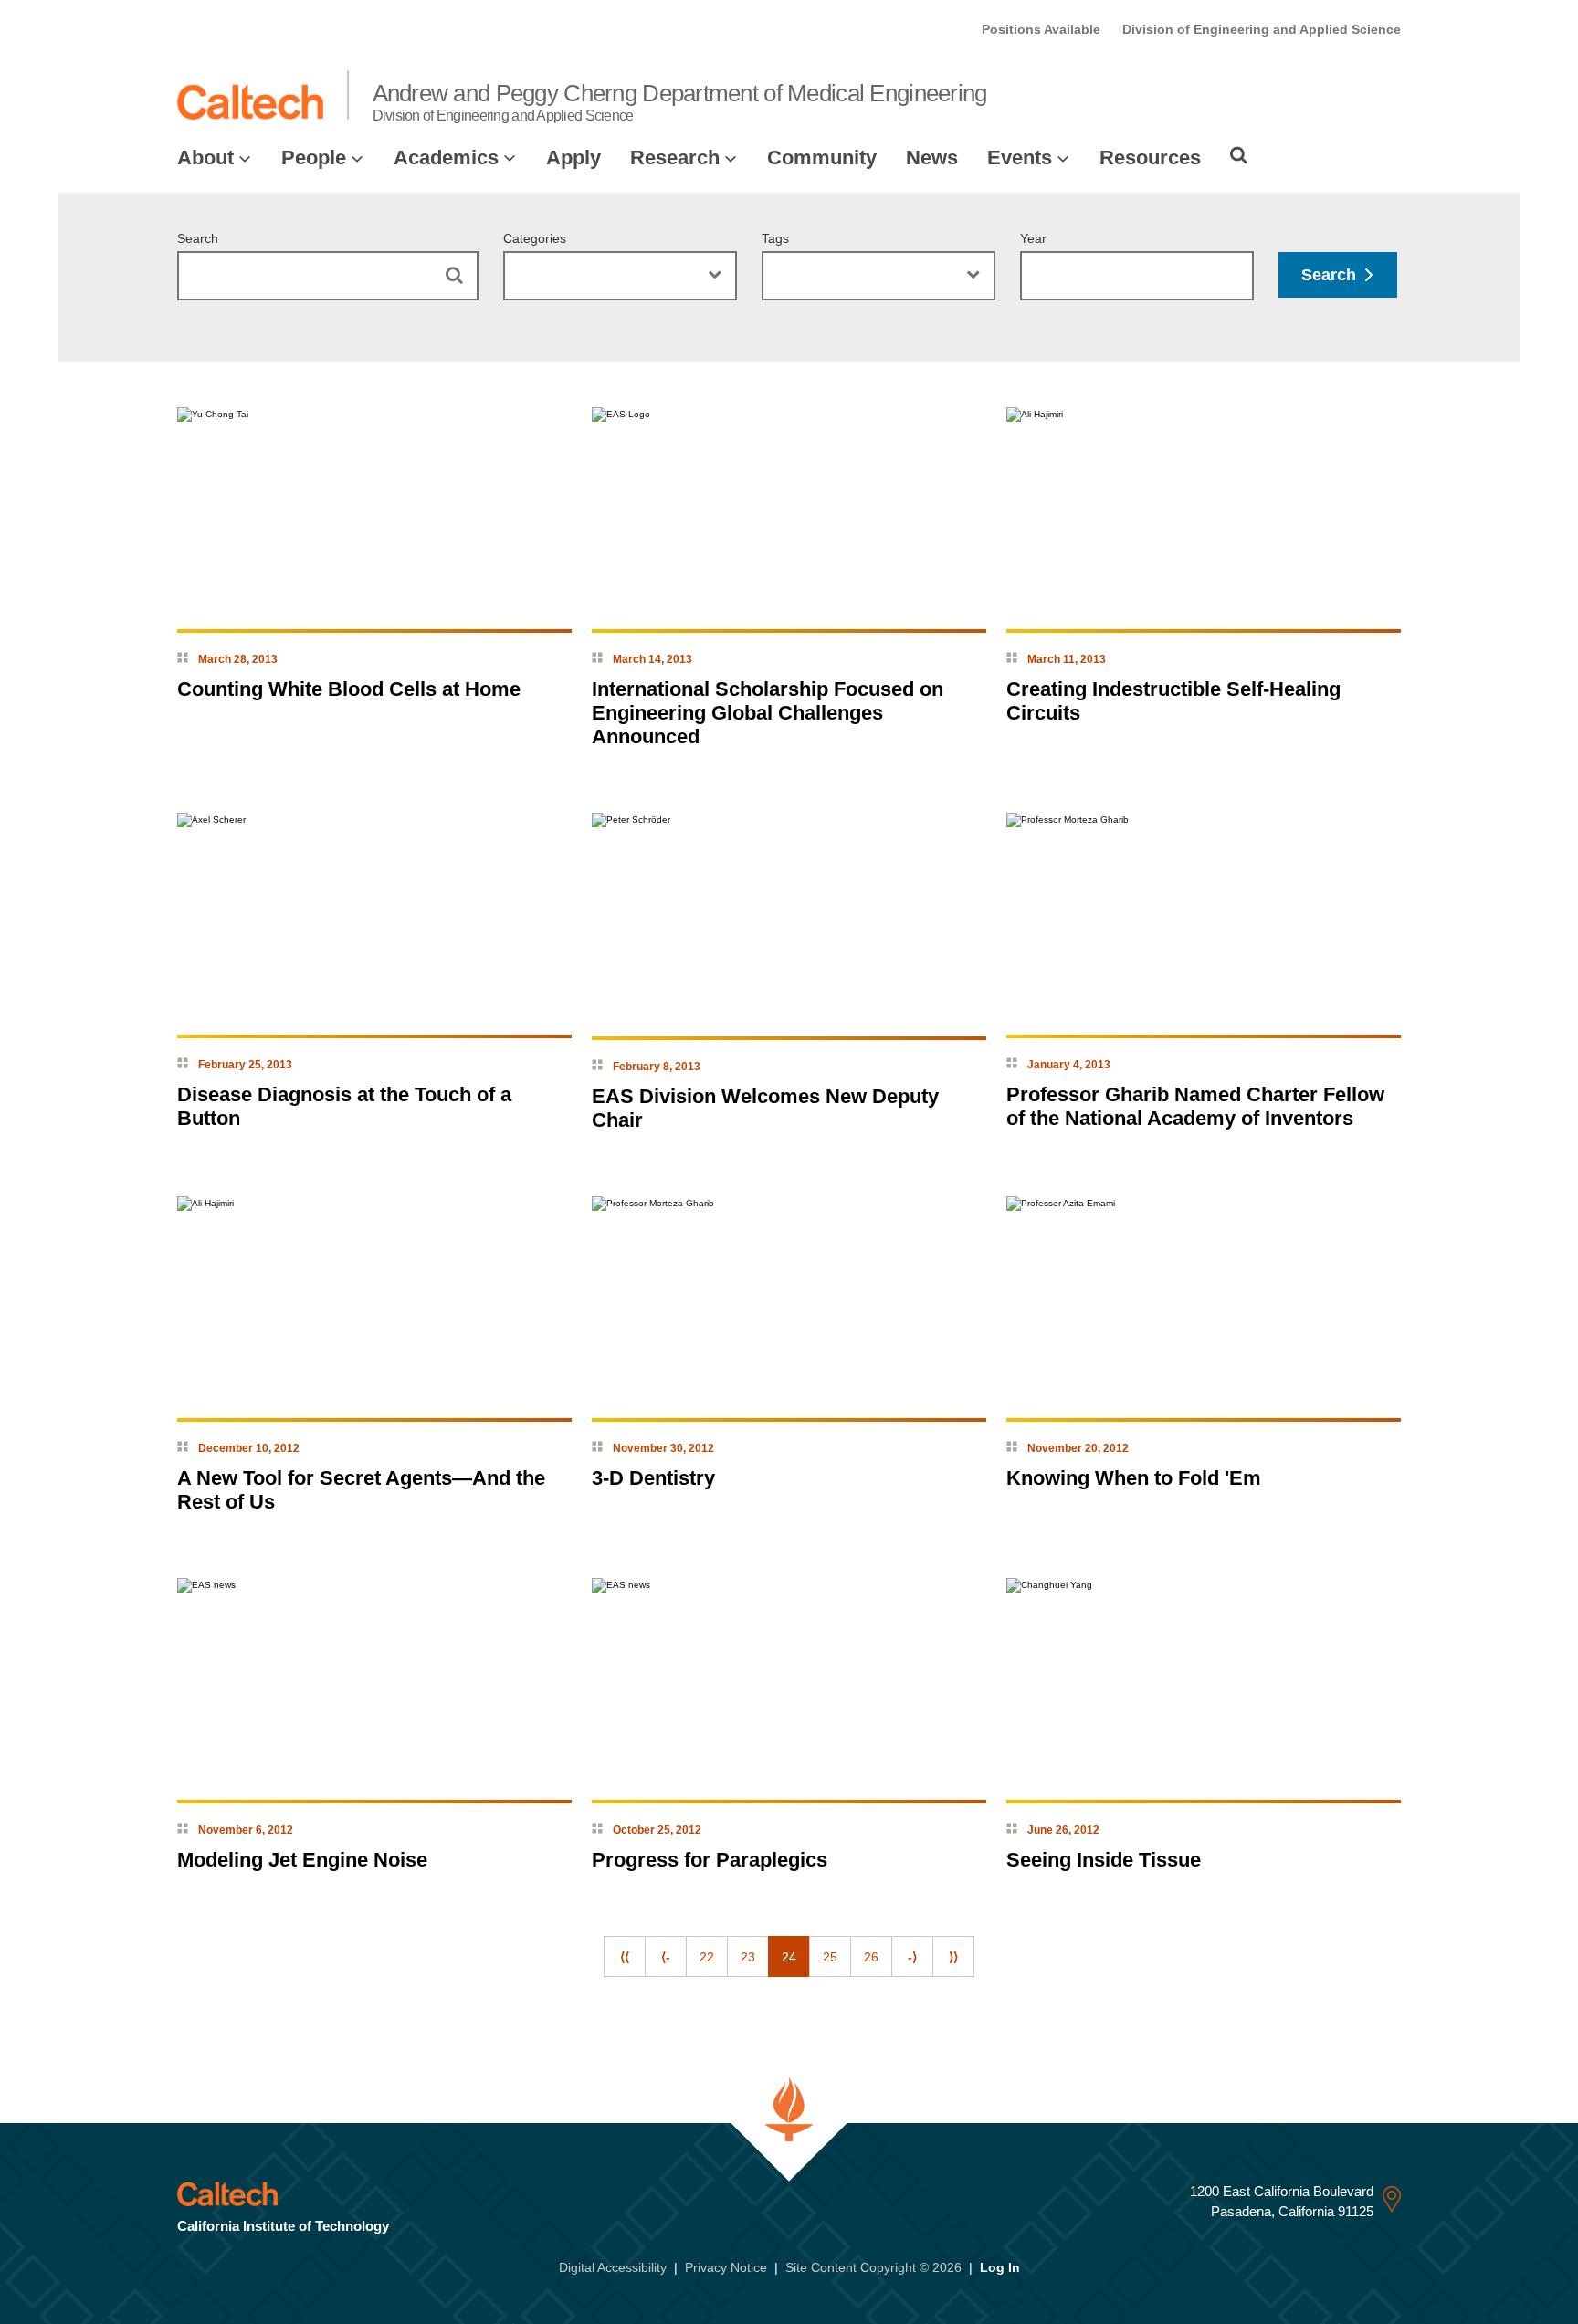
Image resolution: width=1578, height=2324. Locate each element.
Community (822, 158)
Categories (535, 238)
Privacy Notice (726, 2267)
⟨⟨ (625, 1957)
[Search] (1239, 155)
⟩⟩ (953, 1957)
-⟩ (912, 1957)
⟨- (666, 1957)
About (205, 158)
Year (1033, 238)
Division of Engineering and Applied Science (1262, 29)
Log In (1000, 2267)
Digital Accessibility (613, 2267)
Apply (573, 158)
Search (198, 238)
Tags (775, 238)
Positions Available (1041, 29)
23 (748, 1957)
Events (1020, 158)
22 (707, 1957)
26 (871, 1957)
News (932, 158)
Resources (1150, 158)
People (314, 158)
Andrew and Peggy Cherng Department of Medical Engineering (680, 101)
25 (830, 1957)
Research (675, 158)
